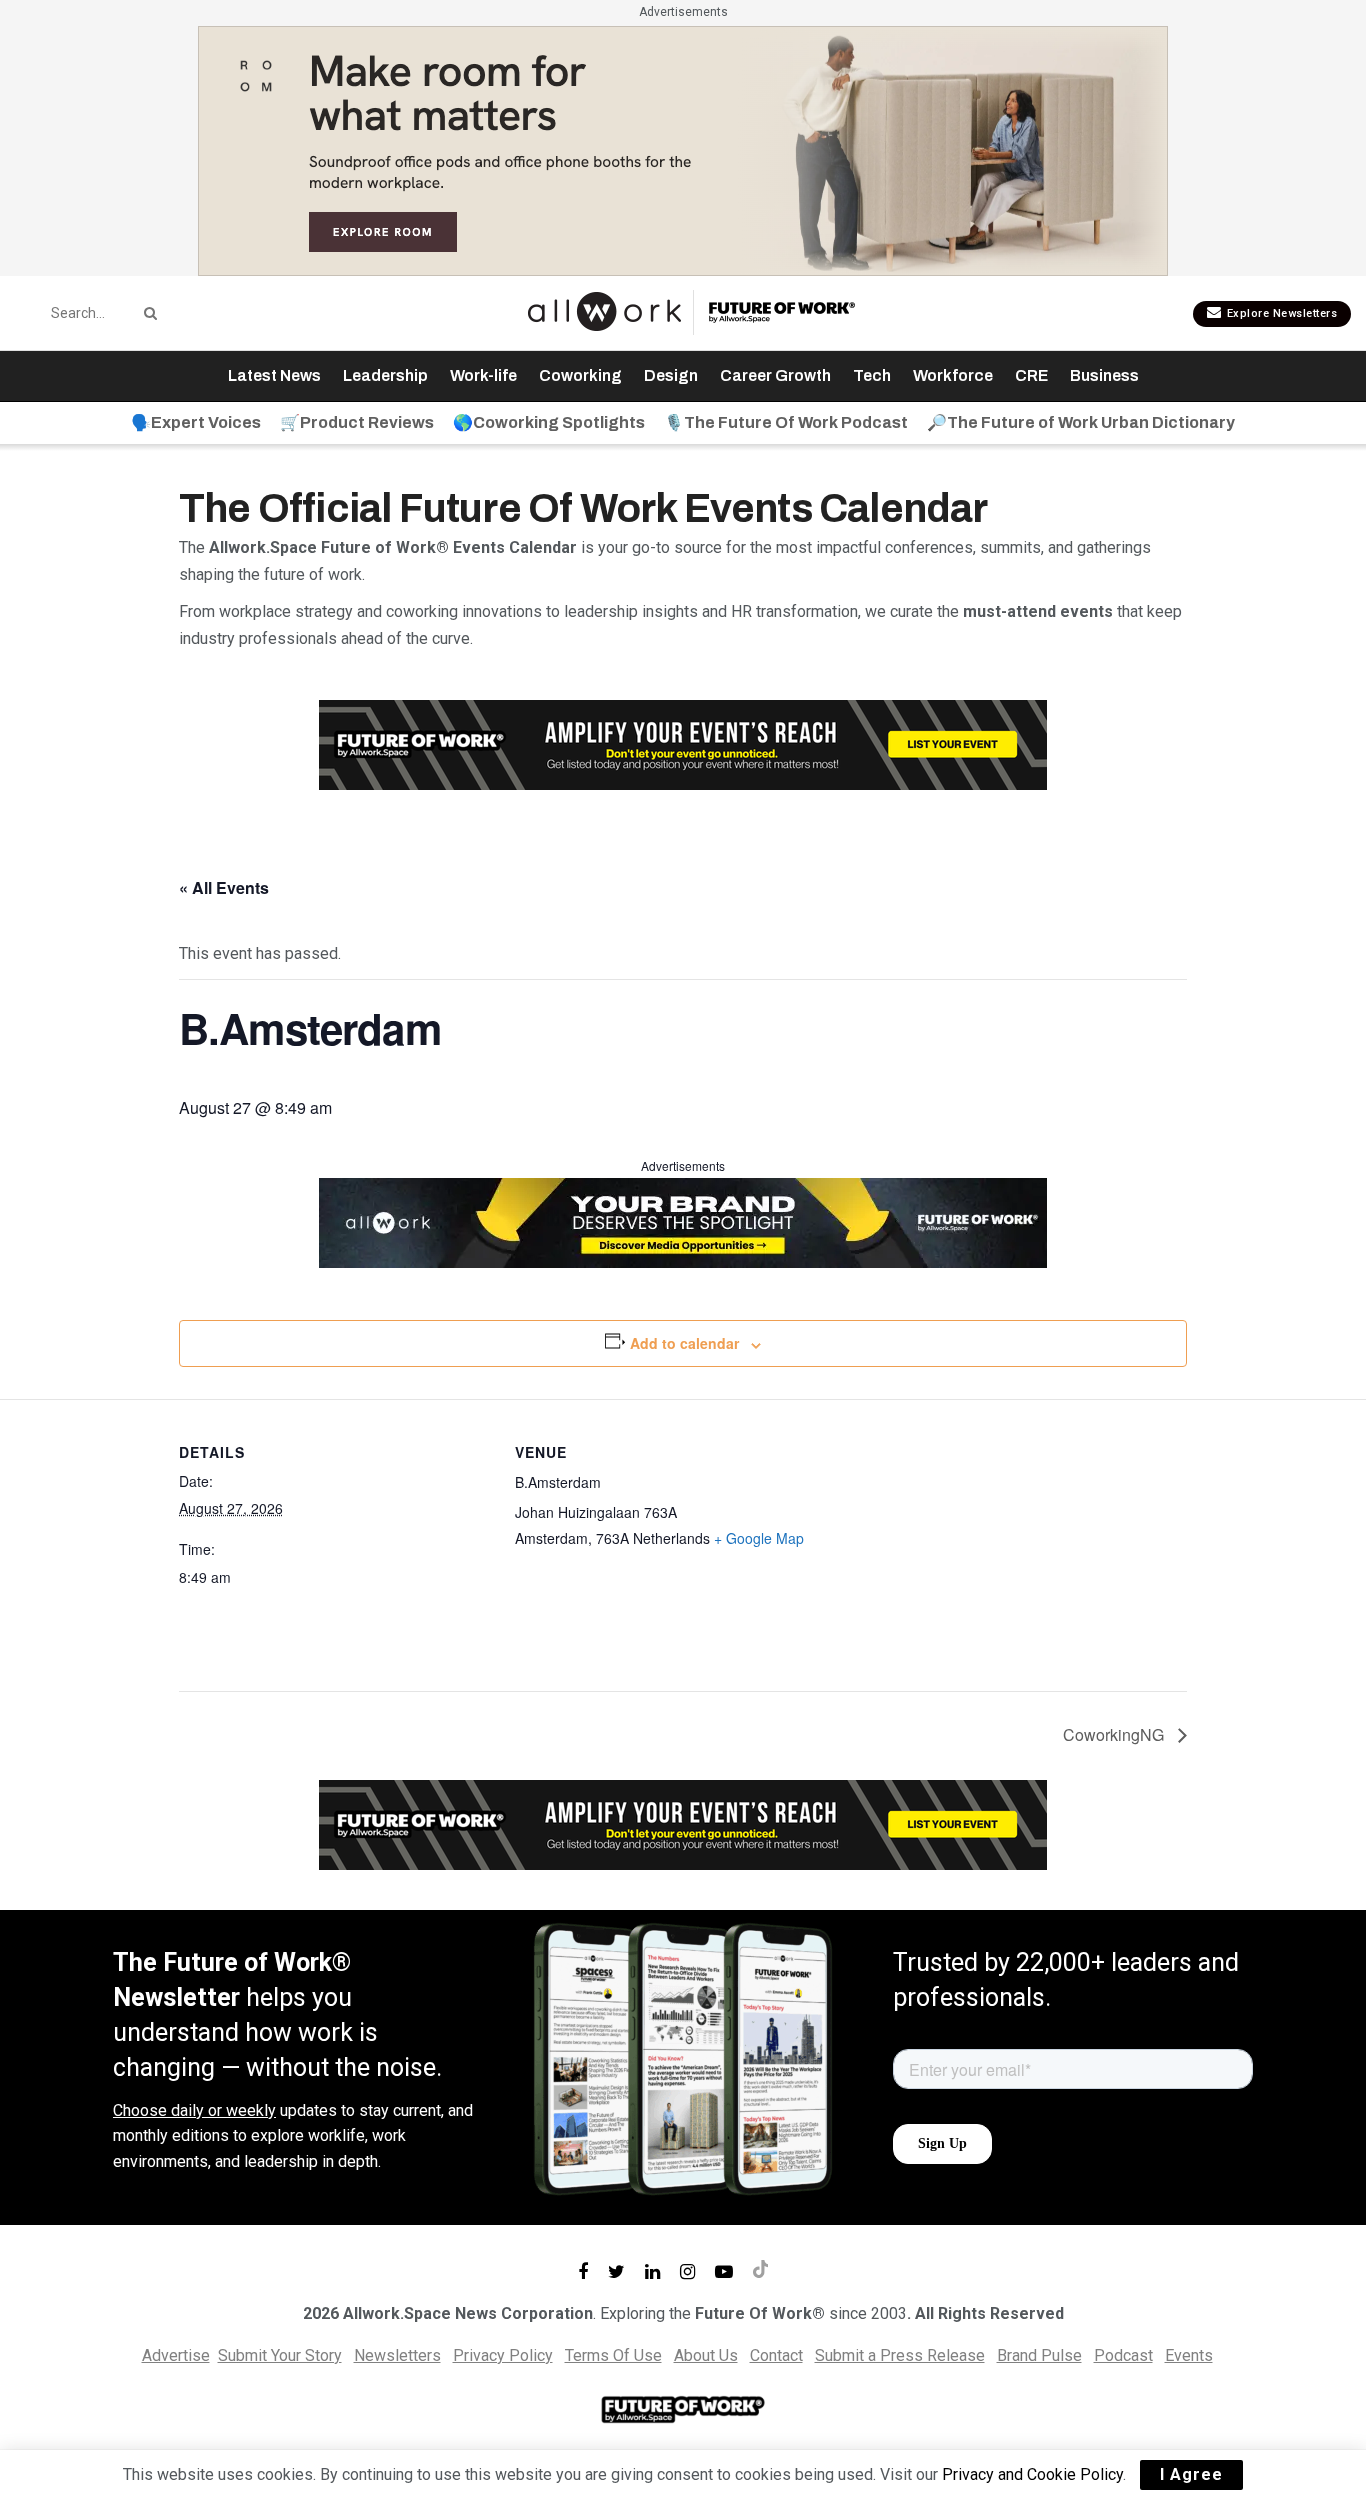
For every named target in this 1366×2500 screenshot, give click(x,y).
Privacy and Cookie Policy (1032, 2474)
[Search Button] (147, 313)
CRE (1031, 375)
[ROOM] (683, 149)
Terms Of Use (613, 2355)
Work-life (483, 375)
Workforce (953, 375)
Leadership (385, 375)
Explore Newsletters (1280, 313)
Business (1104, 375)
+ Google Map (759, 1538)
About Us (706, 2355)
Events (1189, 2355)
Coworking (580, 375)
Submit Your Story (280, 2355)
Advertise (176, 2355)
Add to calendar (684, 1343)
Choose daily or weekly (194, 2110)
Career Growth (775, 375)
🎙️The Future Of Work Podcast (786, 422)
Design (671, 375)
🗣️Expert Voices (196, 422)
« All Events (224, 887)
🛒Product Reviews (357, 422)
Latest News (274, 375)
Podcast (1123, 2355)
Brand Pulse (1039, 2355)
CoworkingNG (1115, 1734)
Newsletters (397, 2355)
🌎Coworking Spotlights (549, 422)
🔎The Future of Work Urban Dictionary (1081, 422)
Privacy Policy (503, 2355)
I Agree (1191, 2474)
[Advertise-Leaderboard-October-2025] (683, 1222)
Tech (872, 375)
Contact (776, 2355)
